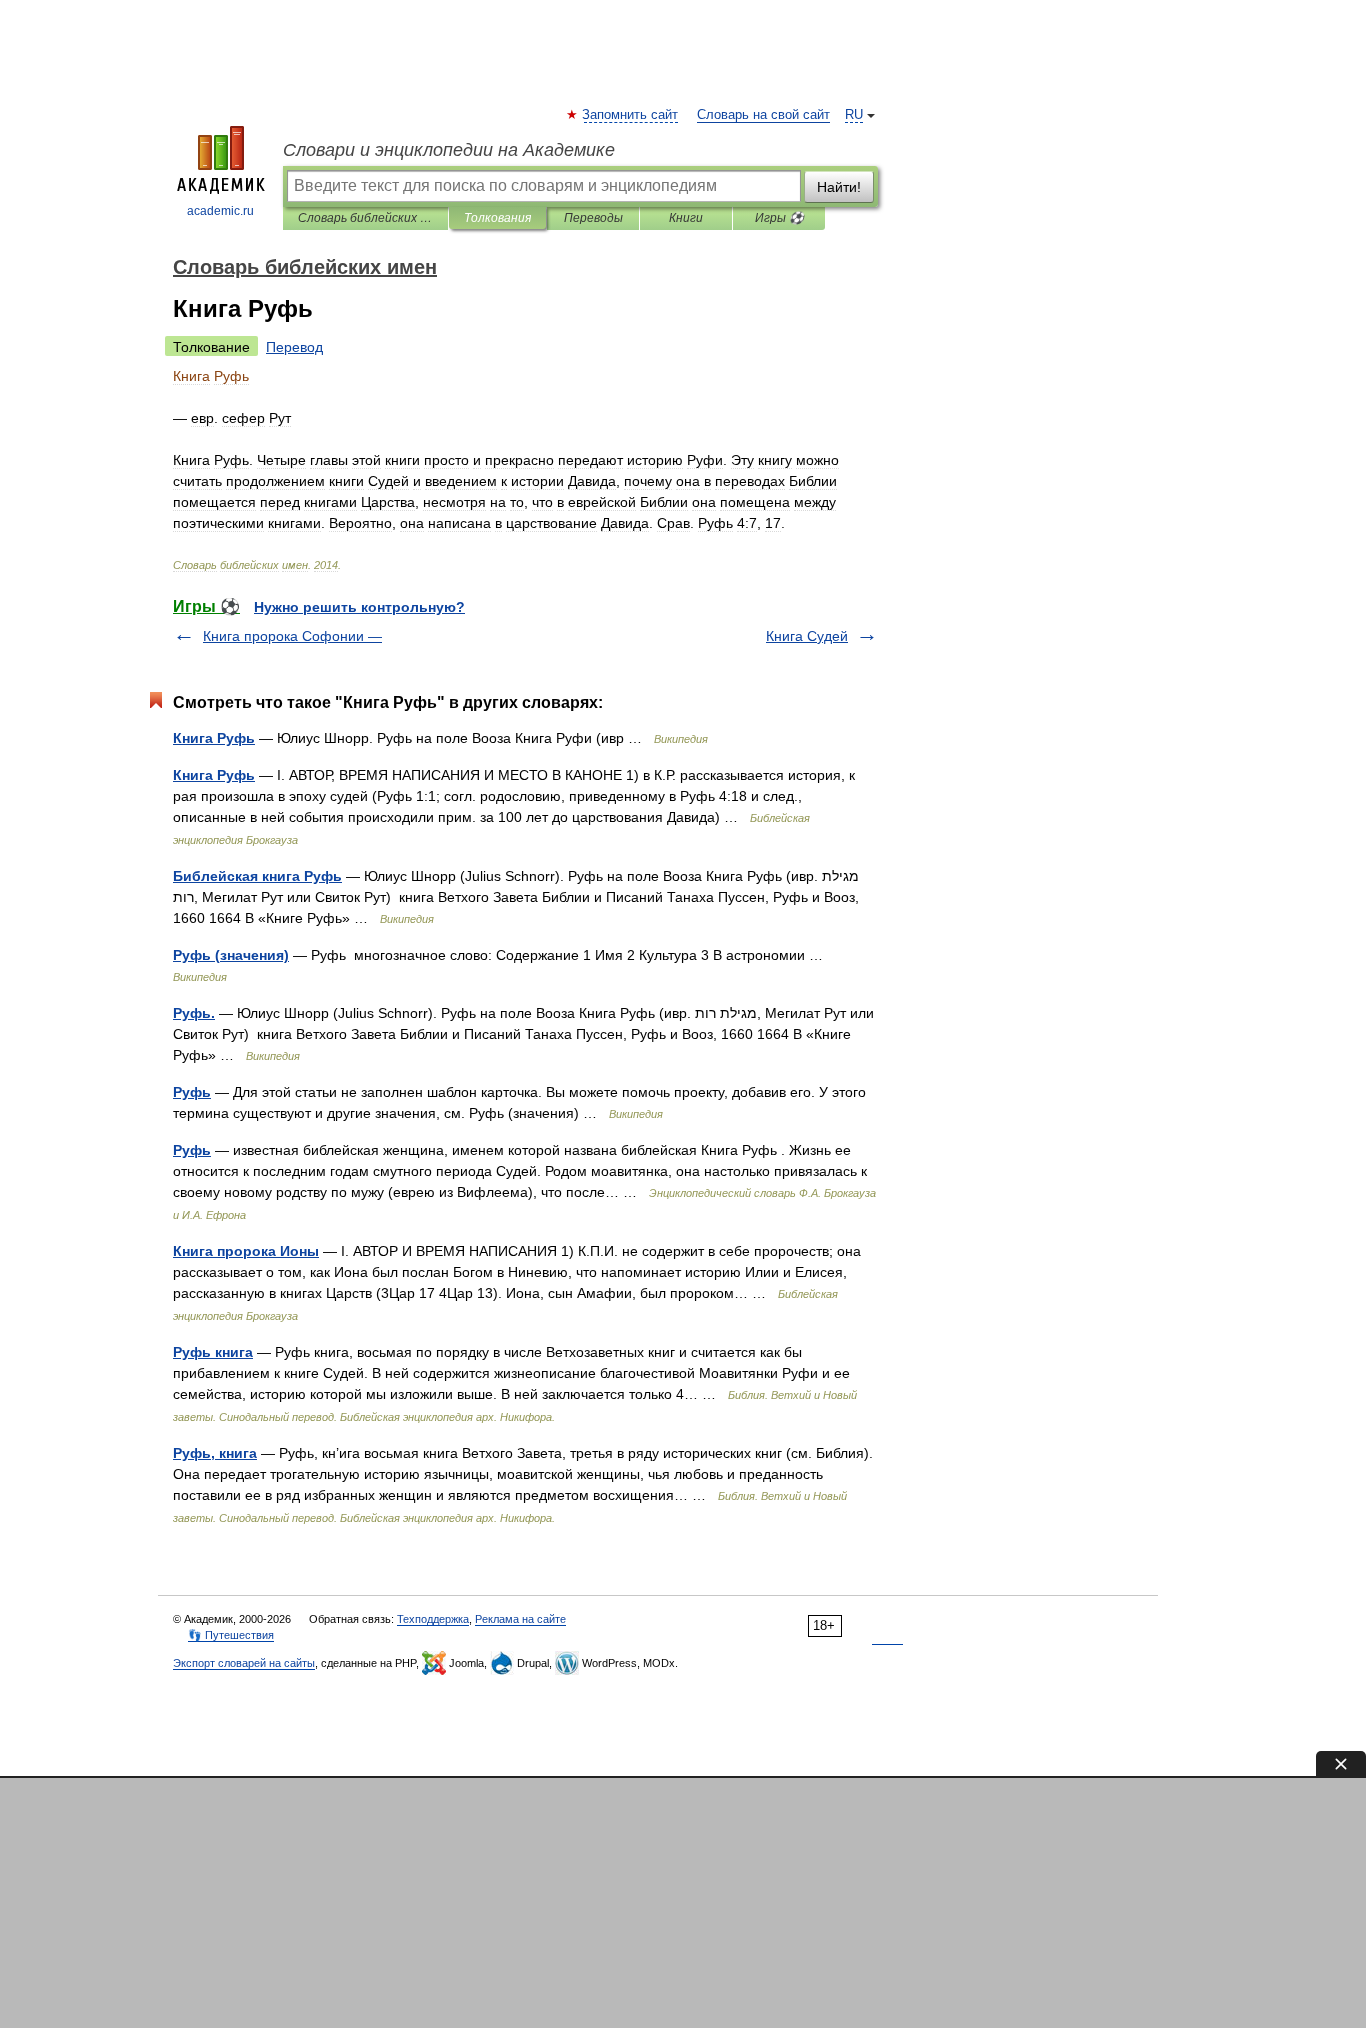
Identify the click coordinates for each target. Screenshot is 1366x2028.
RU (854, 115)
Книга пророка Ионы (246, 1251)
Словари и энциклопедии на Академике (449, 150)
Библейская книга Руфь (257, 876)
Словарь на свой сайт (763, 115)
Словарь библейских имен (365, 218)
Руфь (192, 1092)
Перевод (294, 347)
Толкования (497, 218)
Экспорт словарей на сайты (244, 1663)
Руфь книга (213, 1352)
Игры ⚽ (779, 218)
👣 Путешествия (231, 1635)
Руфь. (194, 1013)
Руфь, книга (215, 1453)
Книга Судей (807, 636)
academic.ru (220, 211)
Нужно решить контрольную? (359, 607)
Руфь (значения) (231, 955)
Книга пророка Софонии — (292, 636)
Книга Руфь (214, 738)
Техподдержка (433, 1619)
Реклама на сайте (520, 1619)
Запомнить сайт (631, 115)
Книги (686, 218)
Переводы (593, 218)
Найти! (839, 187)
